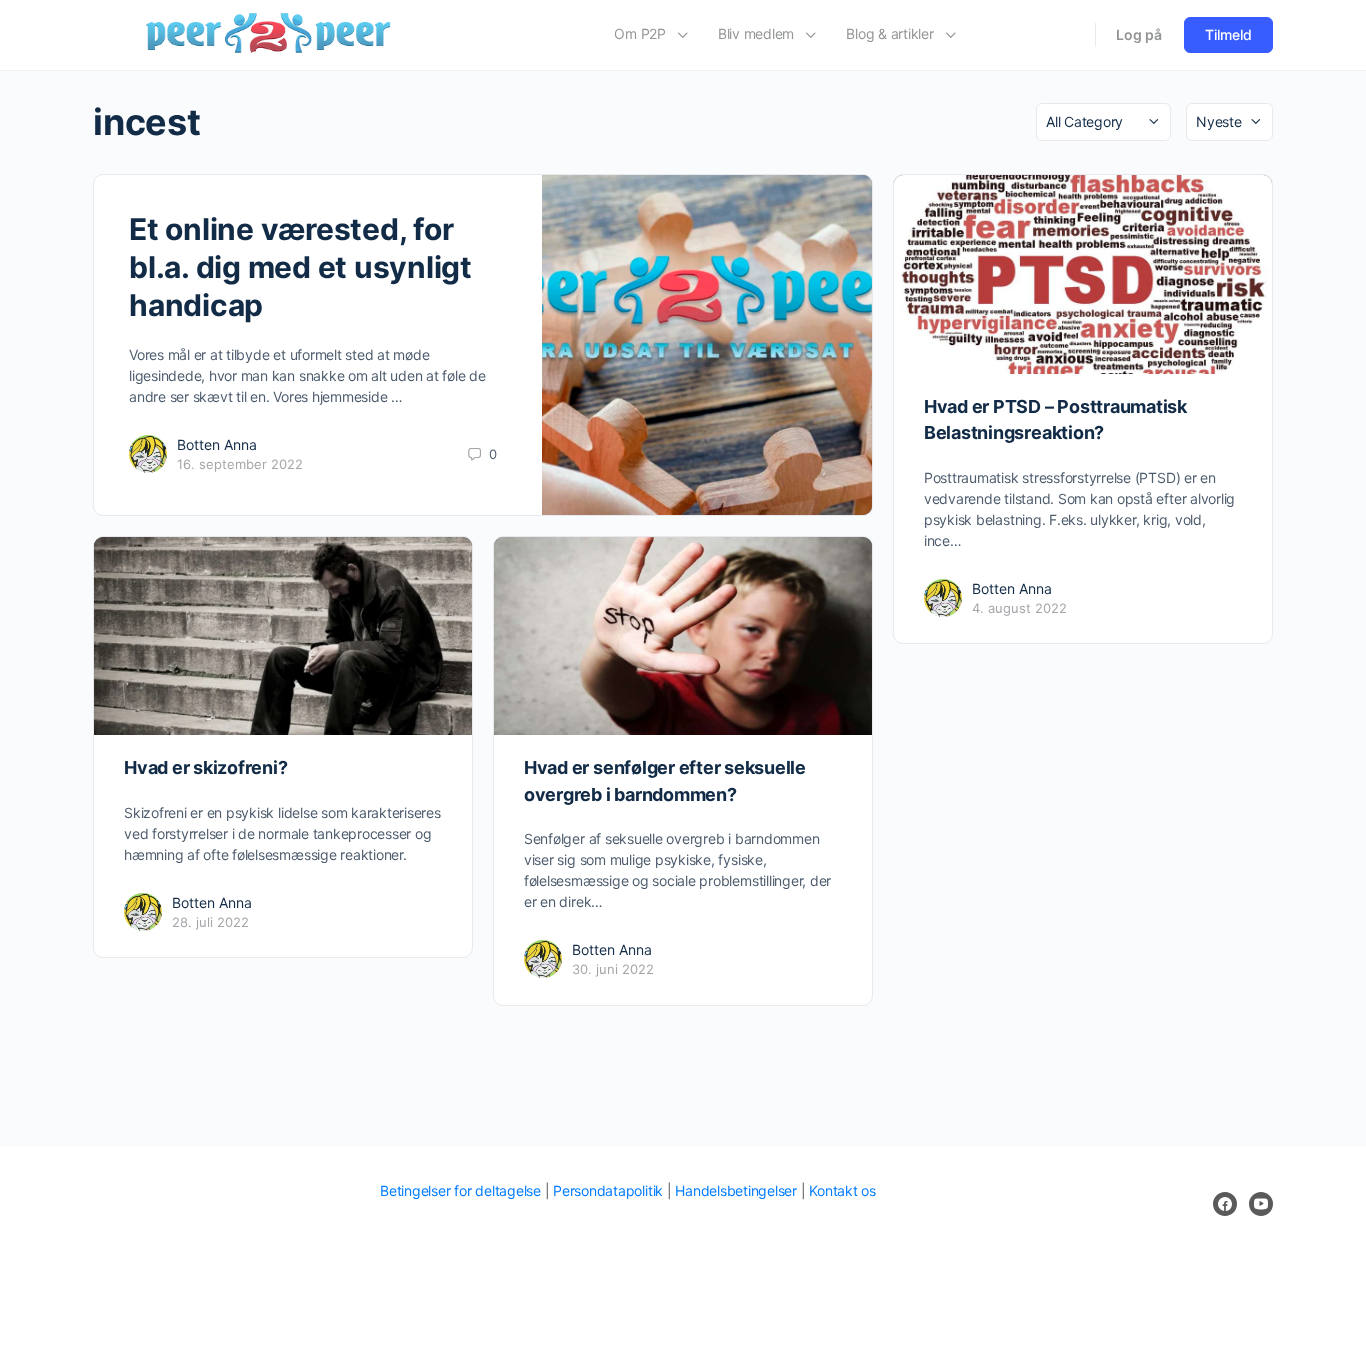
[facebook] (1225, 1204)
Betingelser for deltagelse (460, 1190)
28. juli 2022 (210, 922)
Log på (1139, 34)
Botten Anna (217, 444)
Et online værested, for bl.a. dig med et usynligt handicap (300, 267)
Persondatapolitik (608, 1190)
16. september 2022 (240, 464)
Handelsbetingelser (736, 1190)
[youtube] (1261, 1204)
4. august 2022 (1019, 608)
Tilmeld (1228, 34)
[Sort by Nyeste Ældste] (1229, 122)
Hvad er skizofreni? (205, 767)
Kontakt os (842, 1190)
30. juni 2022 (613, 969)
